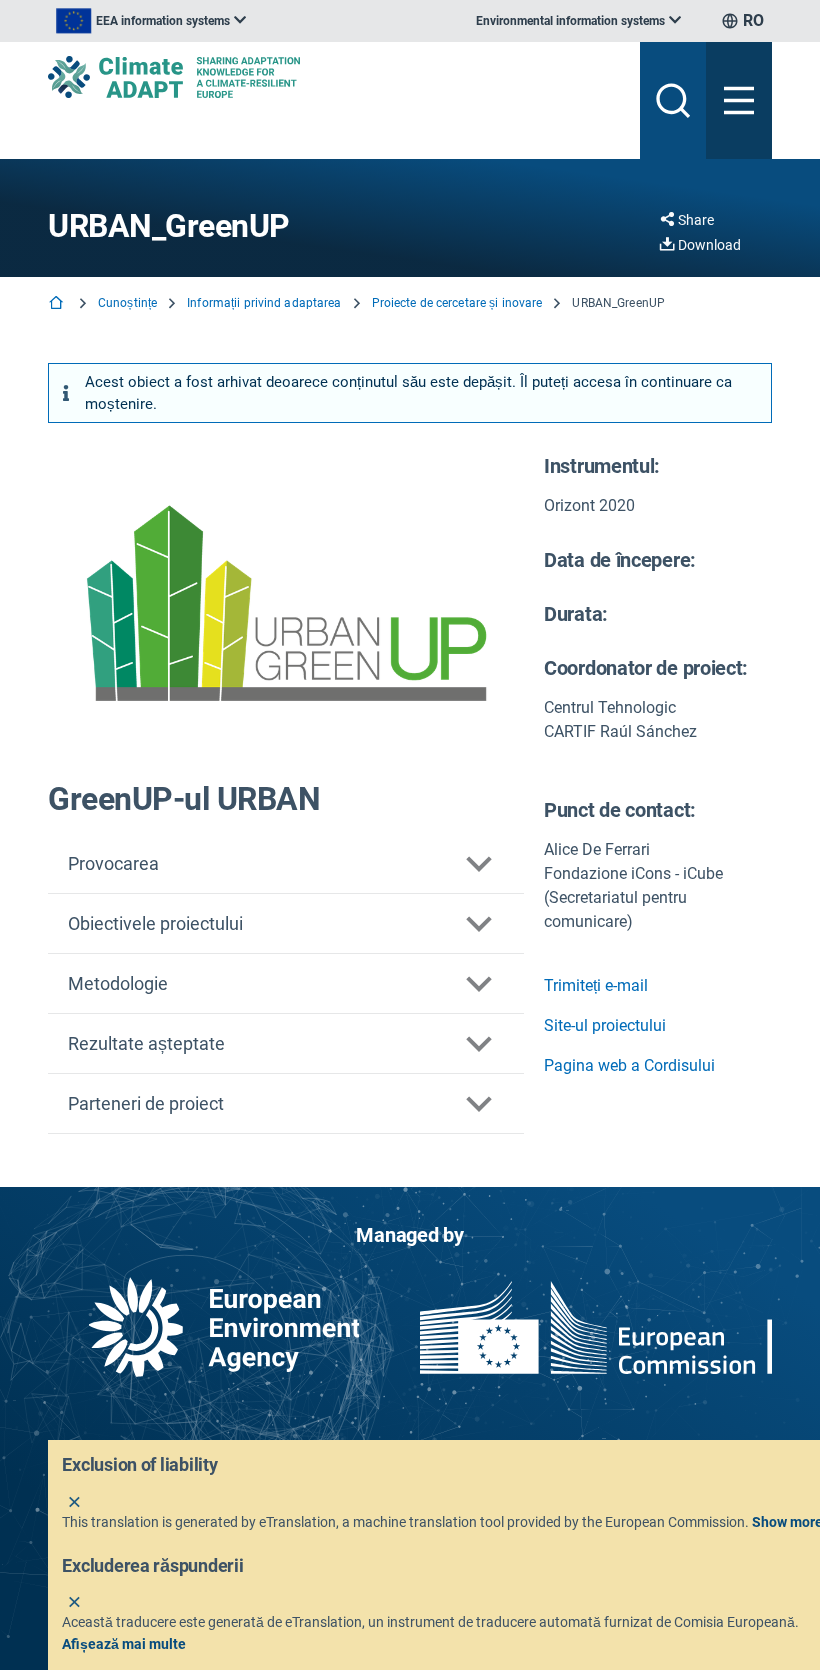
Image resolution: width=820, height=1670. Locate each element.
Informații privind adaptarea (264, 303)
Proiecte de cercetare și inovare (457, 303)
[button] (286, 864)
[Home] (58, 304)
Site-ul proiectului (605, 1025)
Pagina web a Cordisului (629, 1065)
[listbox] (151, 21)
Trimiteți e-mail (596, 985)
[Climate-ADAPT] (336, 77)
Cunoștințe (127, 303)
